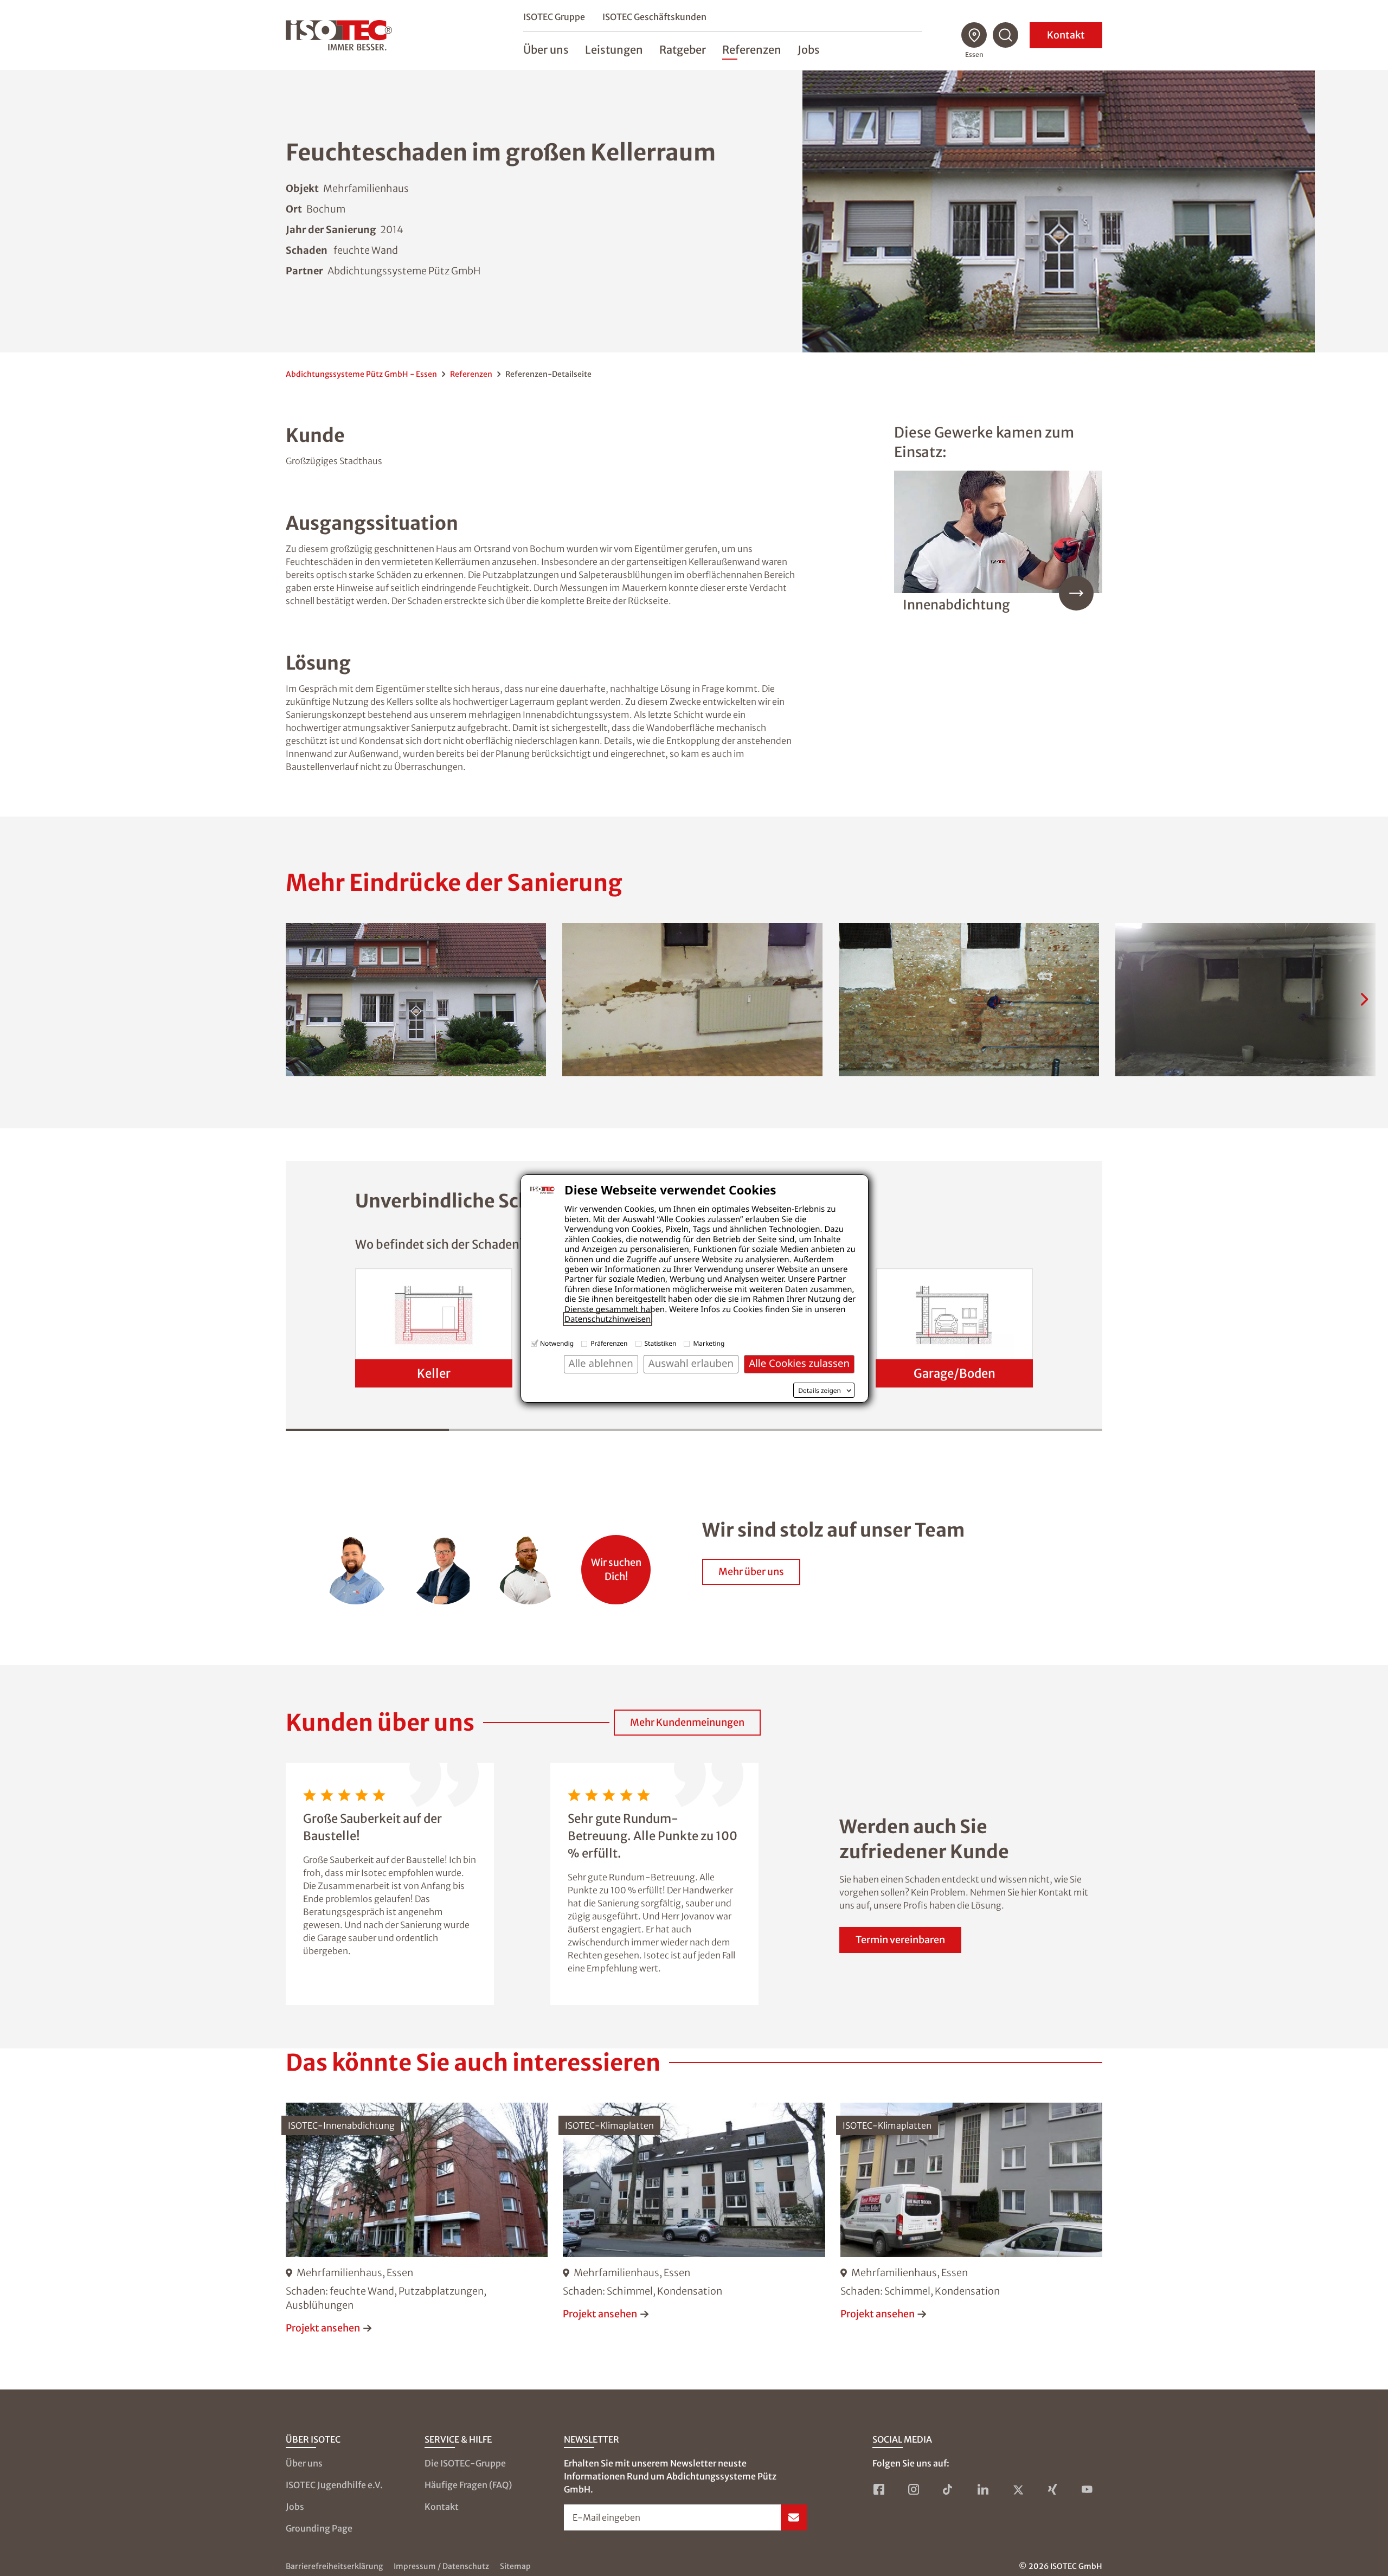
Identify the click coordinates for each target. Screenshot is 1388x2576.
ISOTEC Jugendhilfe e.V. (334, 2485)
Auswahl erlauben (691, 1363)
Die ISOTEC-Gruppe (465, 2463)
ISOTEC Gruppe (554, 17)
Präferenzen (609, 1343)
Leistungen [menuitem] (614, 50)
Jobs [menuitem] (809, 50)
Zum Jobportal (616, 1564)
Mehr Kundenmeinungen (687, 1722)
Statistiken (661, 1343)
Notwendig (557, 1343)
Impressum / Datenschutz (441, 2566)
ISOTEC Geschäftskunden (654, 17)
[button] (416, 1000)
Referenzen (471, 374)
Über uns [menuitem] (546, 50)
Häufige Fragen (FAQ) (468, 2485)
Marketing (709, 1343)
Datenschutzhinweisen (608, 1319)
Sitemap (515, 2566)
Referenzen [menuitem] (752, 50)
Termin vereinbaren (900, 1940)
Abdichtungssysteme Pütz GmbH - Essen (361, 374)
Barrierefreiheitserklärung (334, 2566)
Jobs (295, 2507)
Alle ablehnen (601, 1363)
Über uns (304, 2463)
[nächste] (1364, 999)
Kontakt (1066, 35)
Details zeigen (820, 1391)
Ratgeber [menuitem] (683, 50)
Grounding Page (319, 2528)
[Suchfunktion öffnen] (1006, 35)
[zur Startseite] (339, 35)
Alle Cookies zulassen (799, 1363)
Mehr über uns (751, 1572)
